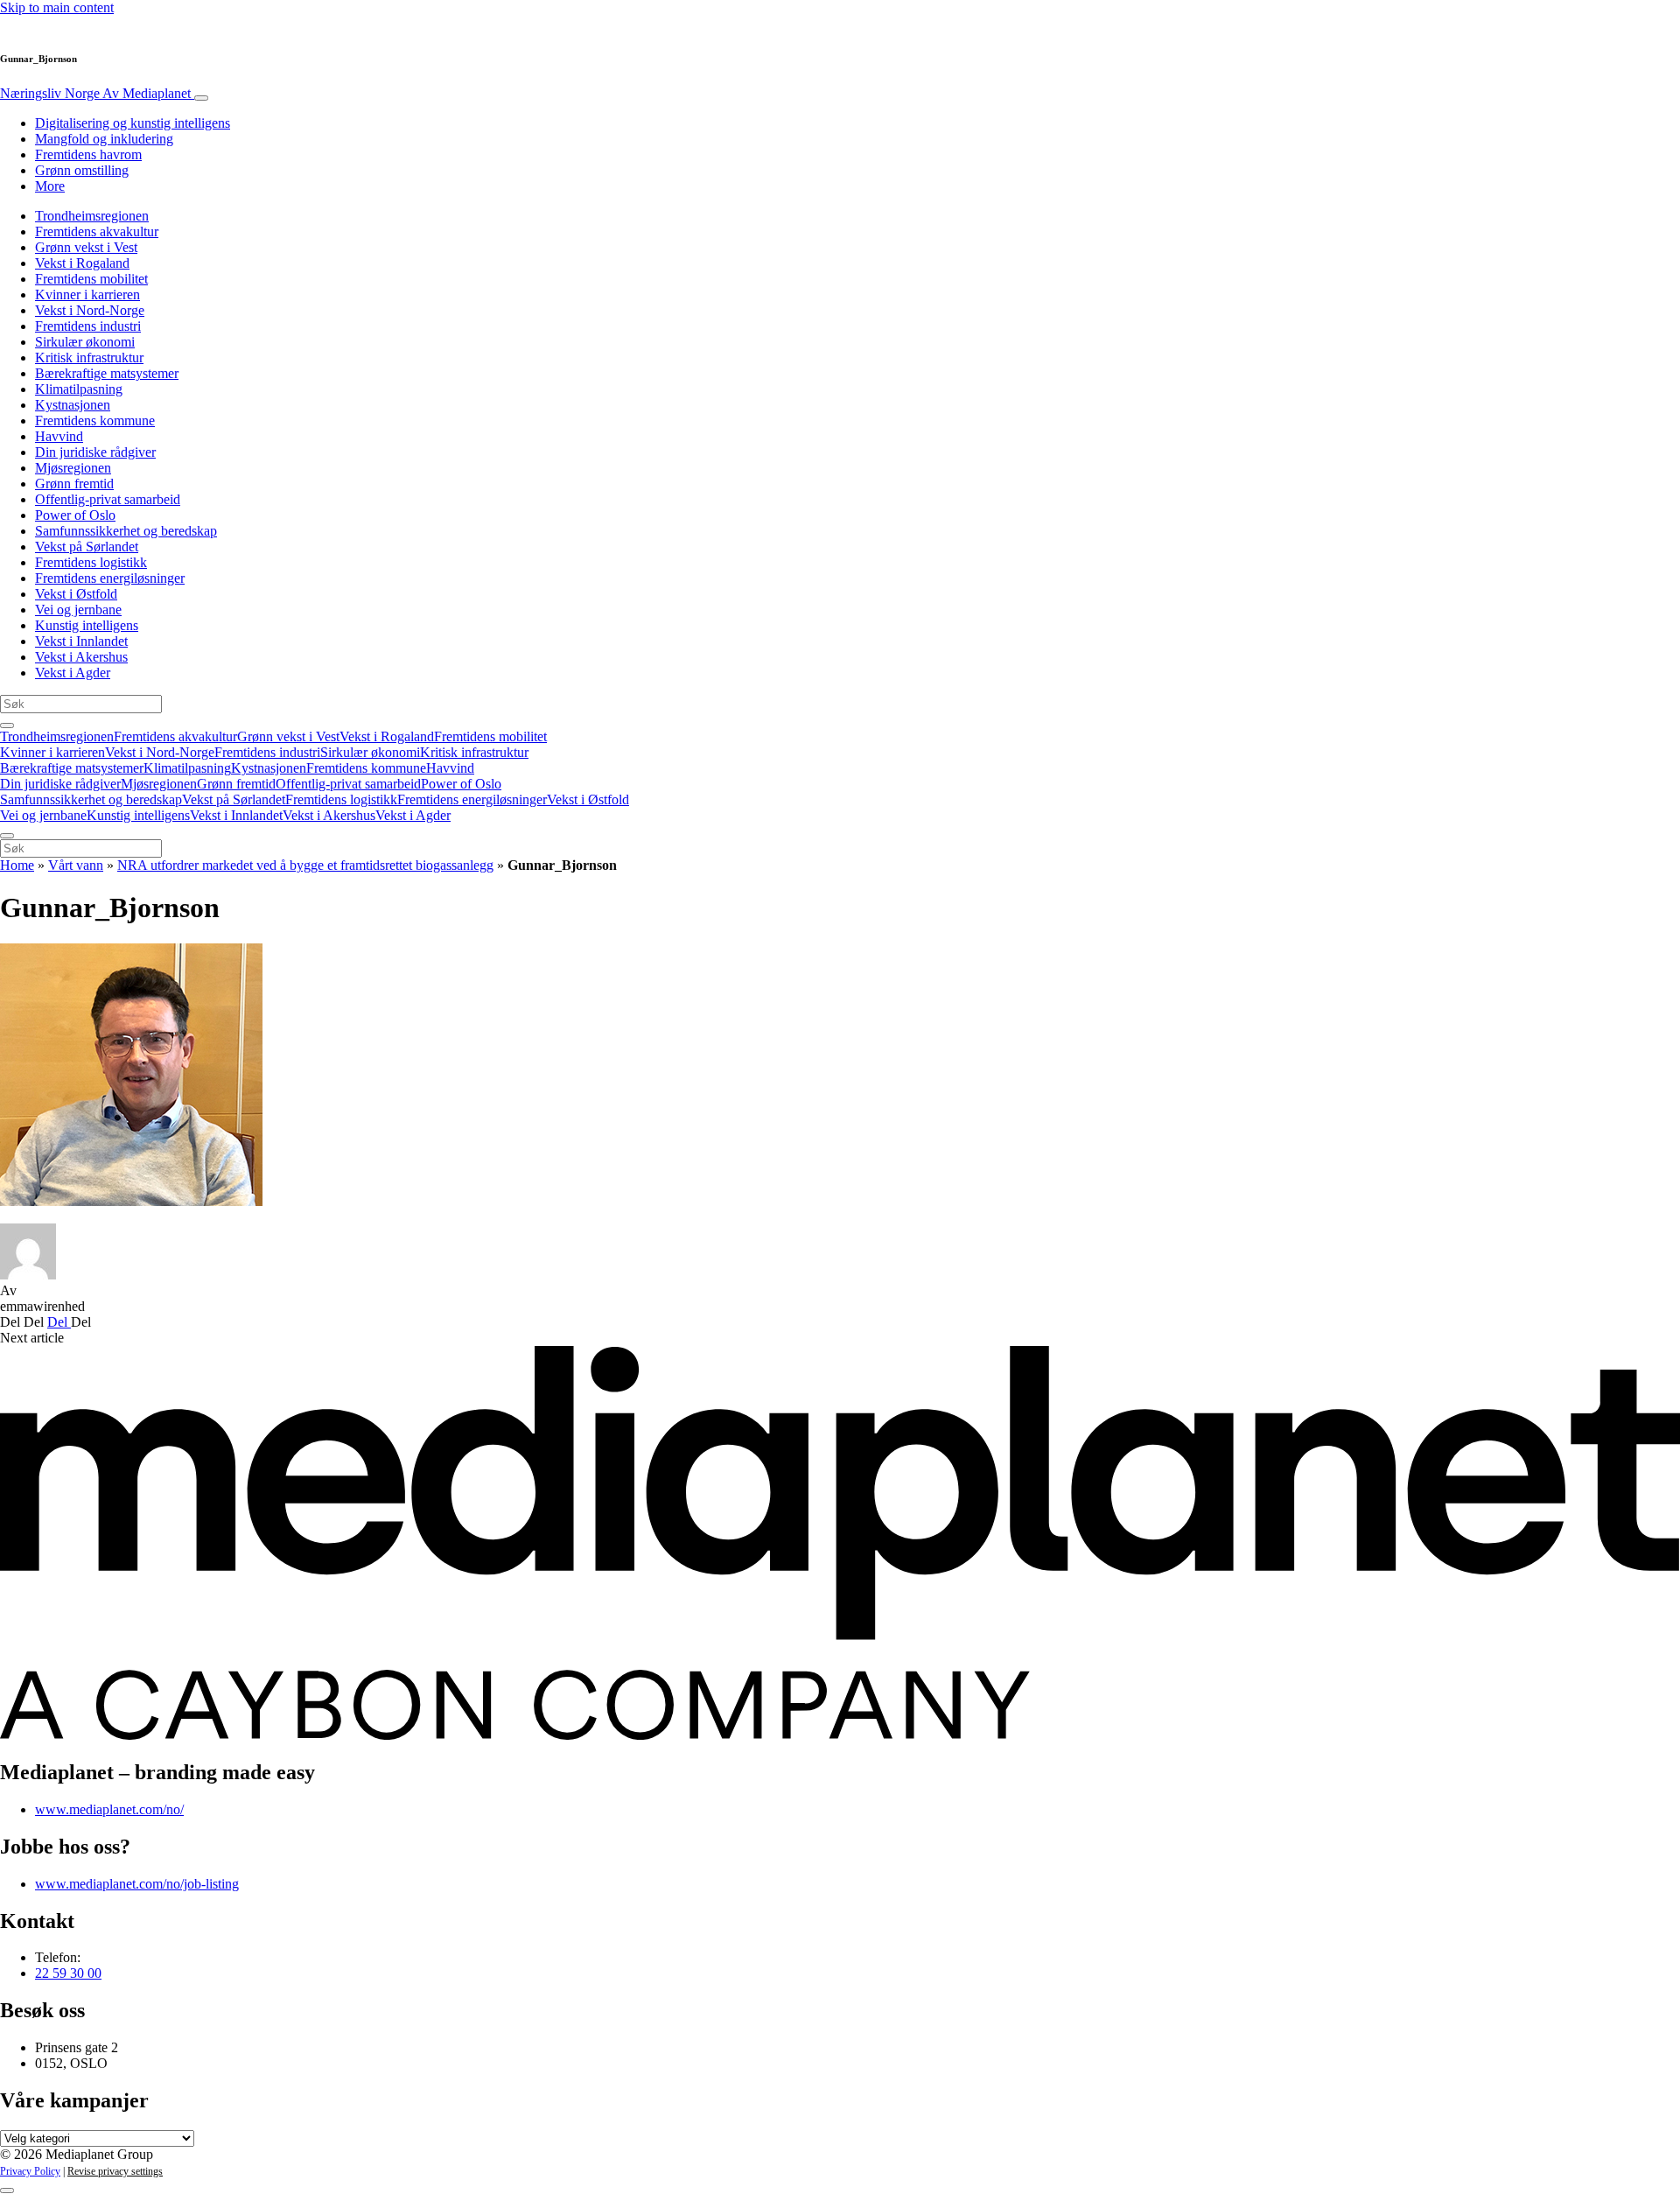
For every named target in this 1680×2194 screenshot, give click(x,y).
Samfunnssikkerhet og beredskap (126, 531)
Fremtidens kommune (95, 421)
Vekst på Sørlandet (87, 547)
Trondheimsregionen (92, 216)
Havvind (59, 436)
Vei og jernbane (78, 610)
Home (17, 865)
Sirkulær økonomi (85, 342)
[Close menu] (7, 836)
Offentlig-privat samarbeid (108, 499)
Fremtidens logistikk (91, 562)
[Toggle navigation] (201, 98)
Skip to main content (57, 7)
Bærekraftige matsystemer (107, 373)
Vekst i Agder (73, 673)
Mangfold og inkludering (104, 139)
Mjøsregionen (73, 468)
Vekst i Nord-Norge (90, 310)
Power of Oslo (75, 515)
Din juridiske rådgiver (95, 452)
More (50, 186)
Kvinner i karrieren (87, 294)
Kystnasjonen (73, 405)
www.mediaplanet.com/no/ (109, 1809)
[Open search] (7, 725)
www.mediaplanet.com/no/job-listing (137, 1884)
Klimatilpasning (79, 389)
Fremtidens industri (88, 326)
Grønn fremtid (74, 484)
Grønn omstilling (82, 170)
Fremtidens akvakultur (97, 231)
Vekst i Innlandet (81, 641)
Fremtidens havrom (88, 154)
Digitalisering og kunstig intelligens (133, 123)
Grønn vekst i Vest (86, 247)
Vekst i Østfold (76, 594)
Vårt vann (76, 865)
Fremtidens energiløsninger (110, 578)
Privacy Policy (30, 2171)
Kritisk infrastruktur (89, 357)
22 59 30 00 (68, 1973)
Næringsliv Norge (95, 93)
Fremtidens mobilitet (91, 279)
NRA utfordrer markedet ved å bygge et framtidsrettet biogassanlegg (305, 865)
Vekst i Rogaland (82, 263)
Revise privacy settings (115, 2171)
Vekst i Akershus (81, 657)
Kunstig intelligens (87, 625)
